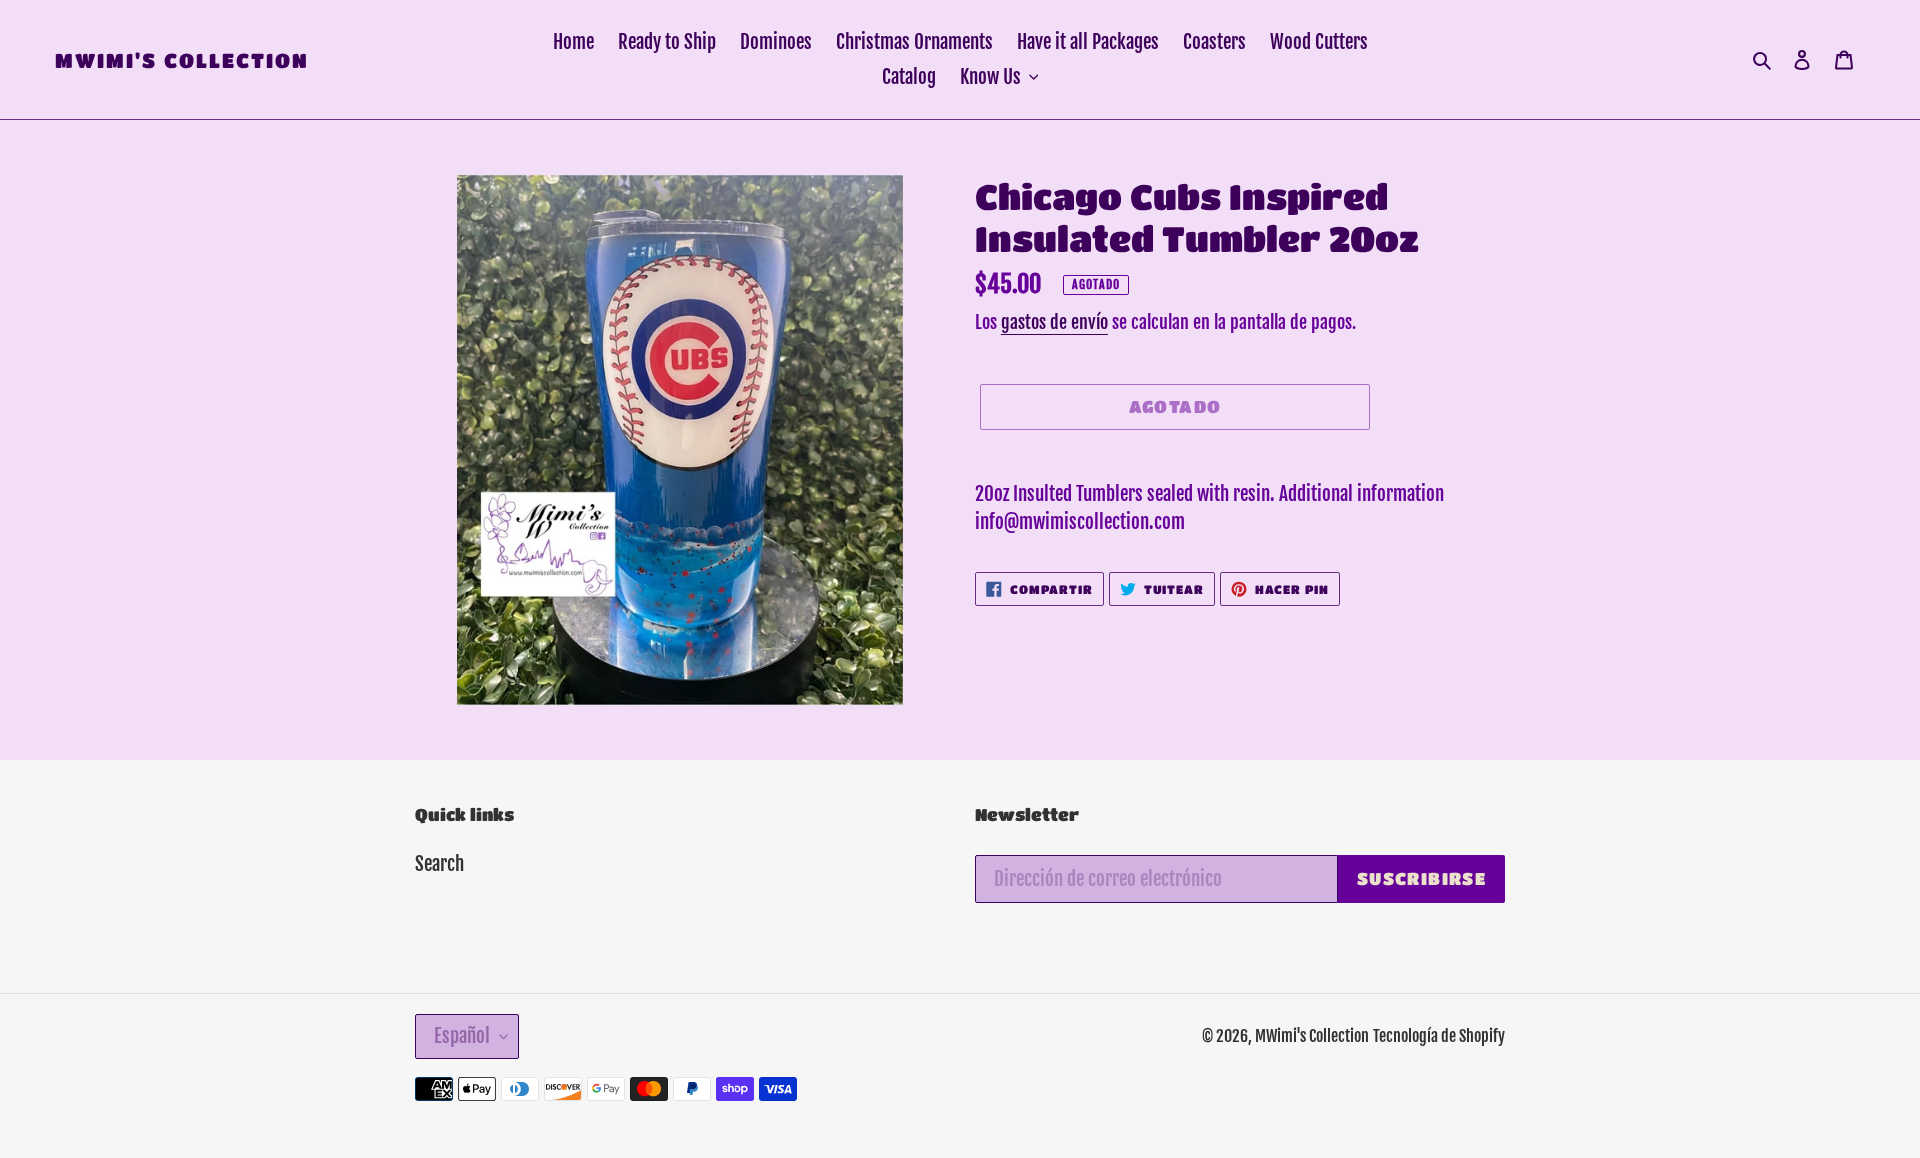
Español (462, 1036)
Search (439, 864)
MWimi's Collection (182, 60)
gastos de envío (1054, 322)
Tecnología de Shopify (1439, 1036)
